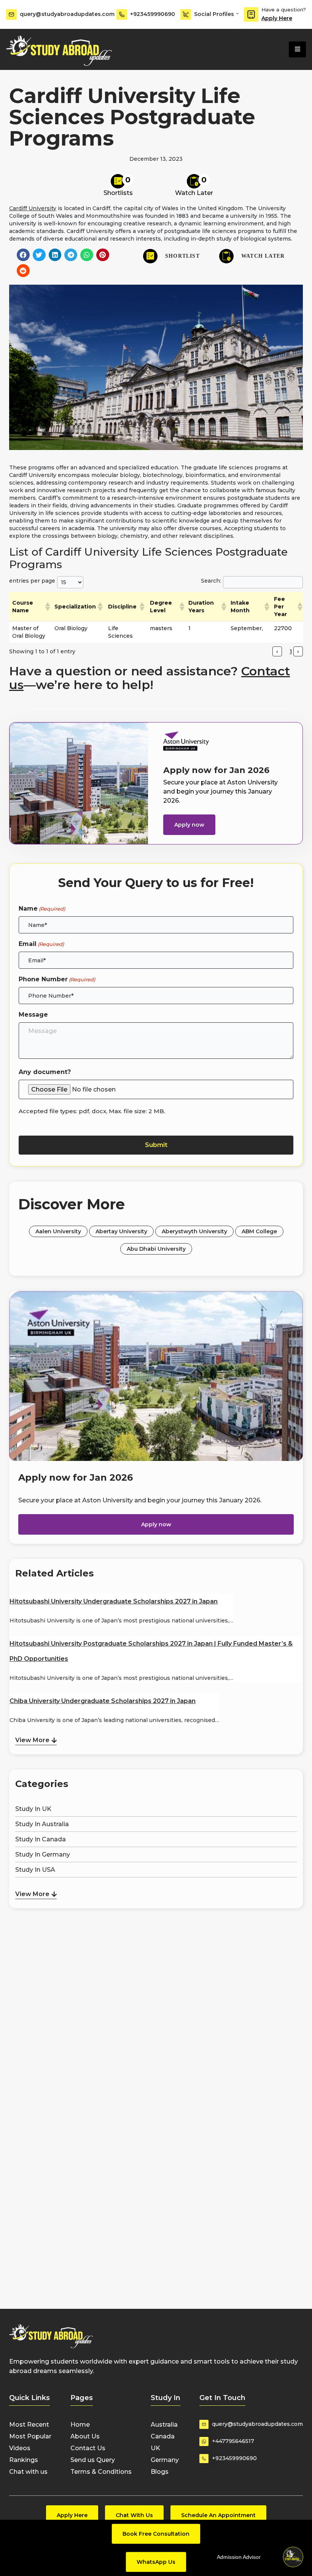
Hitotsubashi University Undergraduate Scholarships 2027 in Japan (114, 1601)
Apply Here (277, 18)
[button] (23, 255)
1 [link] (291, 651)
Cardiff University (33, 208)
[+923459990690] (122, 14)
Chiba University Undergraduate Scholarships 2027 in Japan (103, 1701)
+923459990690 (153, 14)
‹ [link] (277, 651)
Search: (211, 581)
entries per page (32, 581)
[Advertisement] (156, 1948)
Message (33, 1015)
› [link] (298, 651)
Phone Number (57, 979)
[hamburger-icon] (297, 49)
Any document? (45, 1072)
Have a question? (284, 10)
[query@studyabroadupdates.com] (11, 14)
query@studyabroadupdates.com (67, 14)
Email (41, 944)
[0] (118, 181)
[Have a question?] (251, 14)
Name (42, 909)
